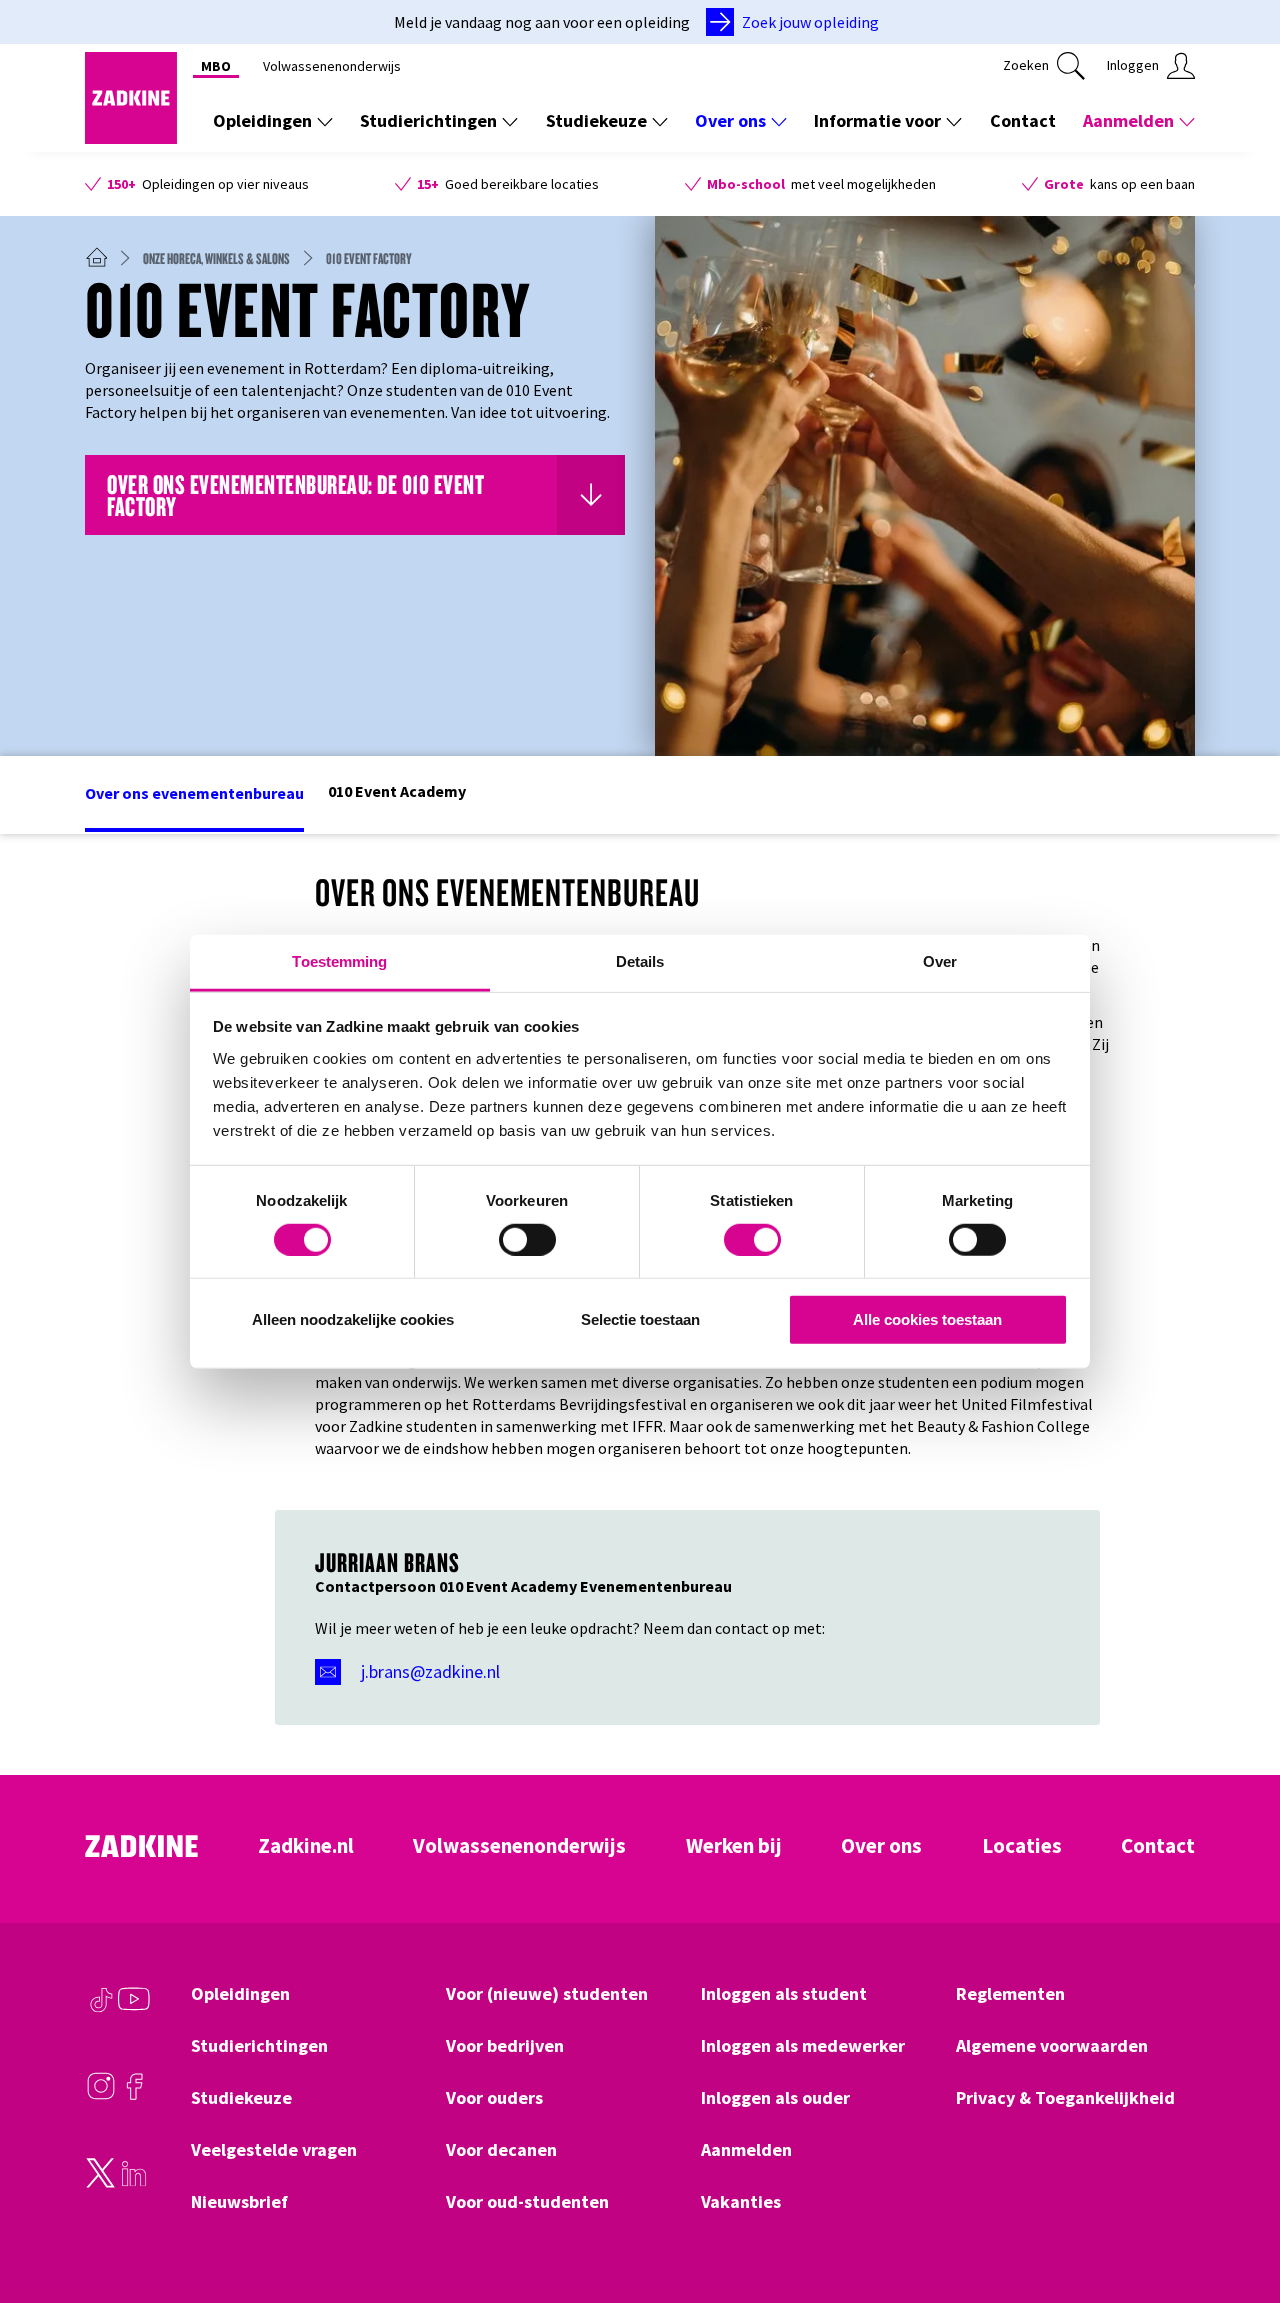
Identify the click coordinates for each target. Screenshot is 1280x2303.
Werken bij (734, 1846)
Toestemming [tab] (339, 960)
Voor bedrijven (505, 2046)
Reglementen (1010, 1994)
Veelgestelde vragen (274, 2150)
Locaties (1022, 1846)
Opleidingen (262, 120)
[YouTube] (134, 2009)
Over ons (730, 120)
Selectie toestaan (640, 1319)
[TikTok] (101, 2009)
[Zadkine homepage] (131, 138)
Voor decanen (501, 2150)
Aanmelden (1128, 120)
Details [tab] (640, 960)
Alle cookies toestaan (927, 1319)
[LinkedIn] (134, 2183)
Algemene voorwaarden (1052, 2046)
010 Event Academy (397, 791)
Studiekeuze (596, 120)
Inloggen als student (784, 1994)
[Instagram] (101, 2096)
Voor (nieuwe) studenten (547, 1994)
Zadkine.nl (306, 1846)
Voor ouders (494, 2098)
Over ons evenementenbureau (194, 793)
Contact (1023, 120)
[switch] (527, 1240)
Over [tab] (940, 960)
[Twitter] (101, 2183)
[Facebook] (134, 2096)
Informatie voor (877, 120)
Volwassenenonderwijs (332, 66)
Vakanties (741, 2202)
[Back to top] (1237, 2214)
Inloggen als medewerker (803, 2046)
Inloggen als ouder (775, 2098)
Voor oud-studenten (527, 2202)
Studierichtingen (428, 120)
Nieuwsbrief (239, 2202)
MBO (216, 66)
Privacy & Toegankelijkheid (1065, 2098)
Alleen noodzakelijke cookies (353, 1319)
